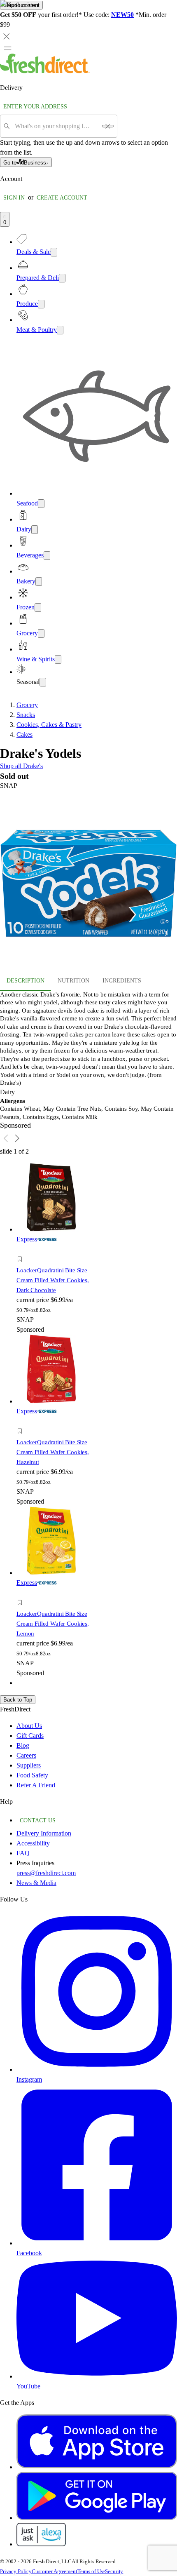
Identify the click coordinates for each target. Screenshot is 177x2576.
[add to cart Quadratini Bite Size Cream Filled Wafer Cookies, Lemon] (22, 1593)
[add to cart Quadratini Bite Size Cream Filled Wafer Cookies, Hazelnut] (22, 1422)
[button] (58, 1260)
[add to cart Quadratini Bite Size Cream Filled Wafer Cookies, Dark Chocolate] (22, 1250)
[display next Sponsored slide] (17, 1138)
